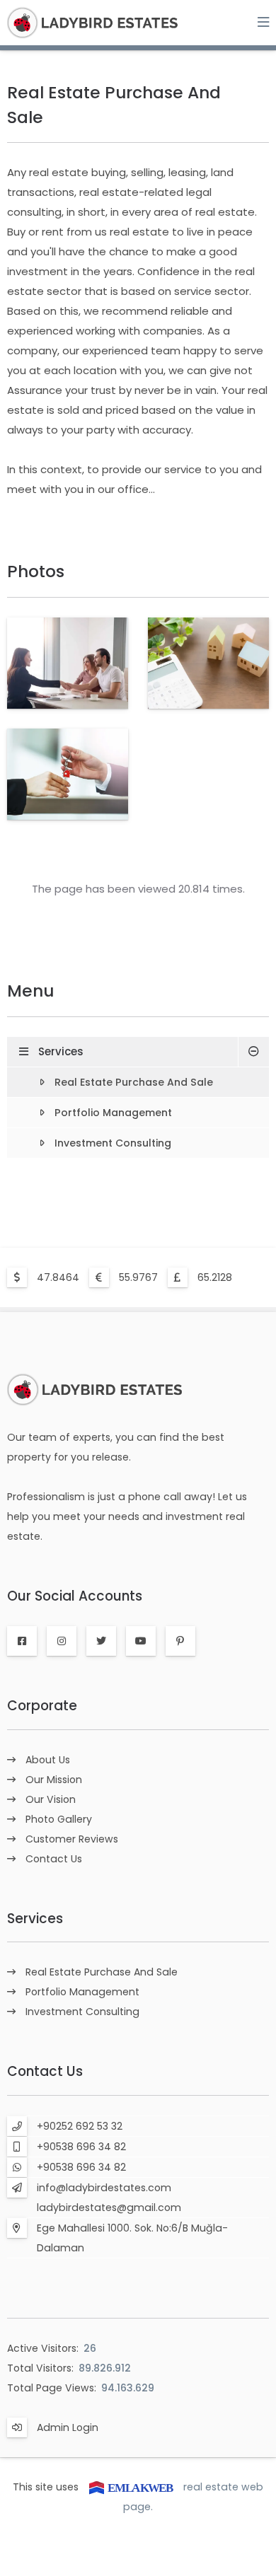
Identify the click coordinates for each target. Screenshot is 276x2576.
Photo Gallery (59, 1819)
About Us (48, 1760)
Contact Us (54, 1859)
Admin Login (68, 2427)
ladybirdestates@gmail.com (109, 2207)
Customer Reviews (72, 1839)
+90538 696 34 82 (81, 2147)
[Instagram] (62, 1641)
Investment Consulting (113, 1143)
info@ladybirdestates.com (104, 2188)
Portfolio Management (113, 1113)
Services (61, 1051)
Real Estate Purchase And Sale (134, 1082)
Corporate (42, 1706)
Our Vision (51, 1799)
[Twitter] (101, 1641)
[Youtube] (141, 1641)
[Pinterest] (180, 1641)
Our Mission (54, 1780)
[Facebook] (22, 1641)
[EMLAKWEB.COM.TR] (131, 2487)
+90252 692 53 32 (80, 2126)
